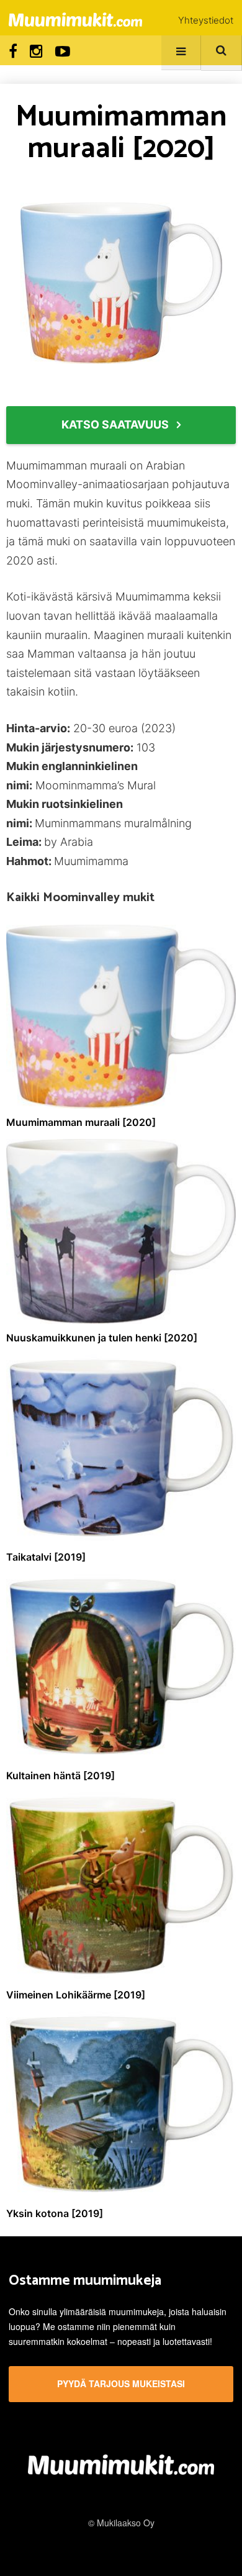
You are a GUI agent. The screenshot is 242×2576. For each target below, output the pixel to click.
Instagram (36, 52)
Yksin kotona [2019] (55, 2213)
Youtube (63, 52)
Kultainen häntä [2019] (60, 1776)
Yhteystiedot (206, 20)
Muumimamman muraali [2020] (81, 1122)
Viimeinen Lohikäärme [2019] (76, 1995)
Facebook (13, 52)
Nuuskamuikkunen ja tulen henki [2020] (102, 1338)
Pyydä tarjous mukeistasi (121, 2383)
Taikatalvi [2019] (46, 1557)
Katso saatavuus (115, 424)
